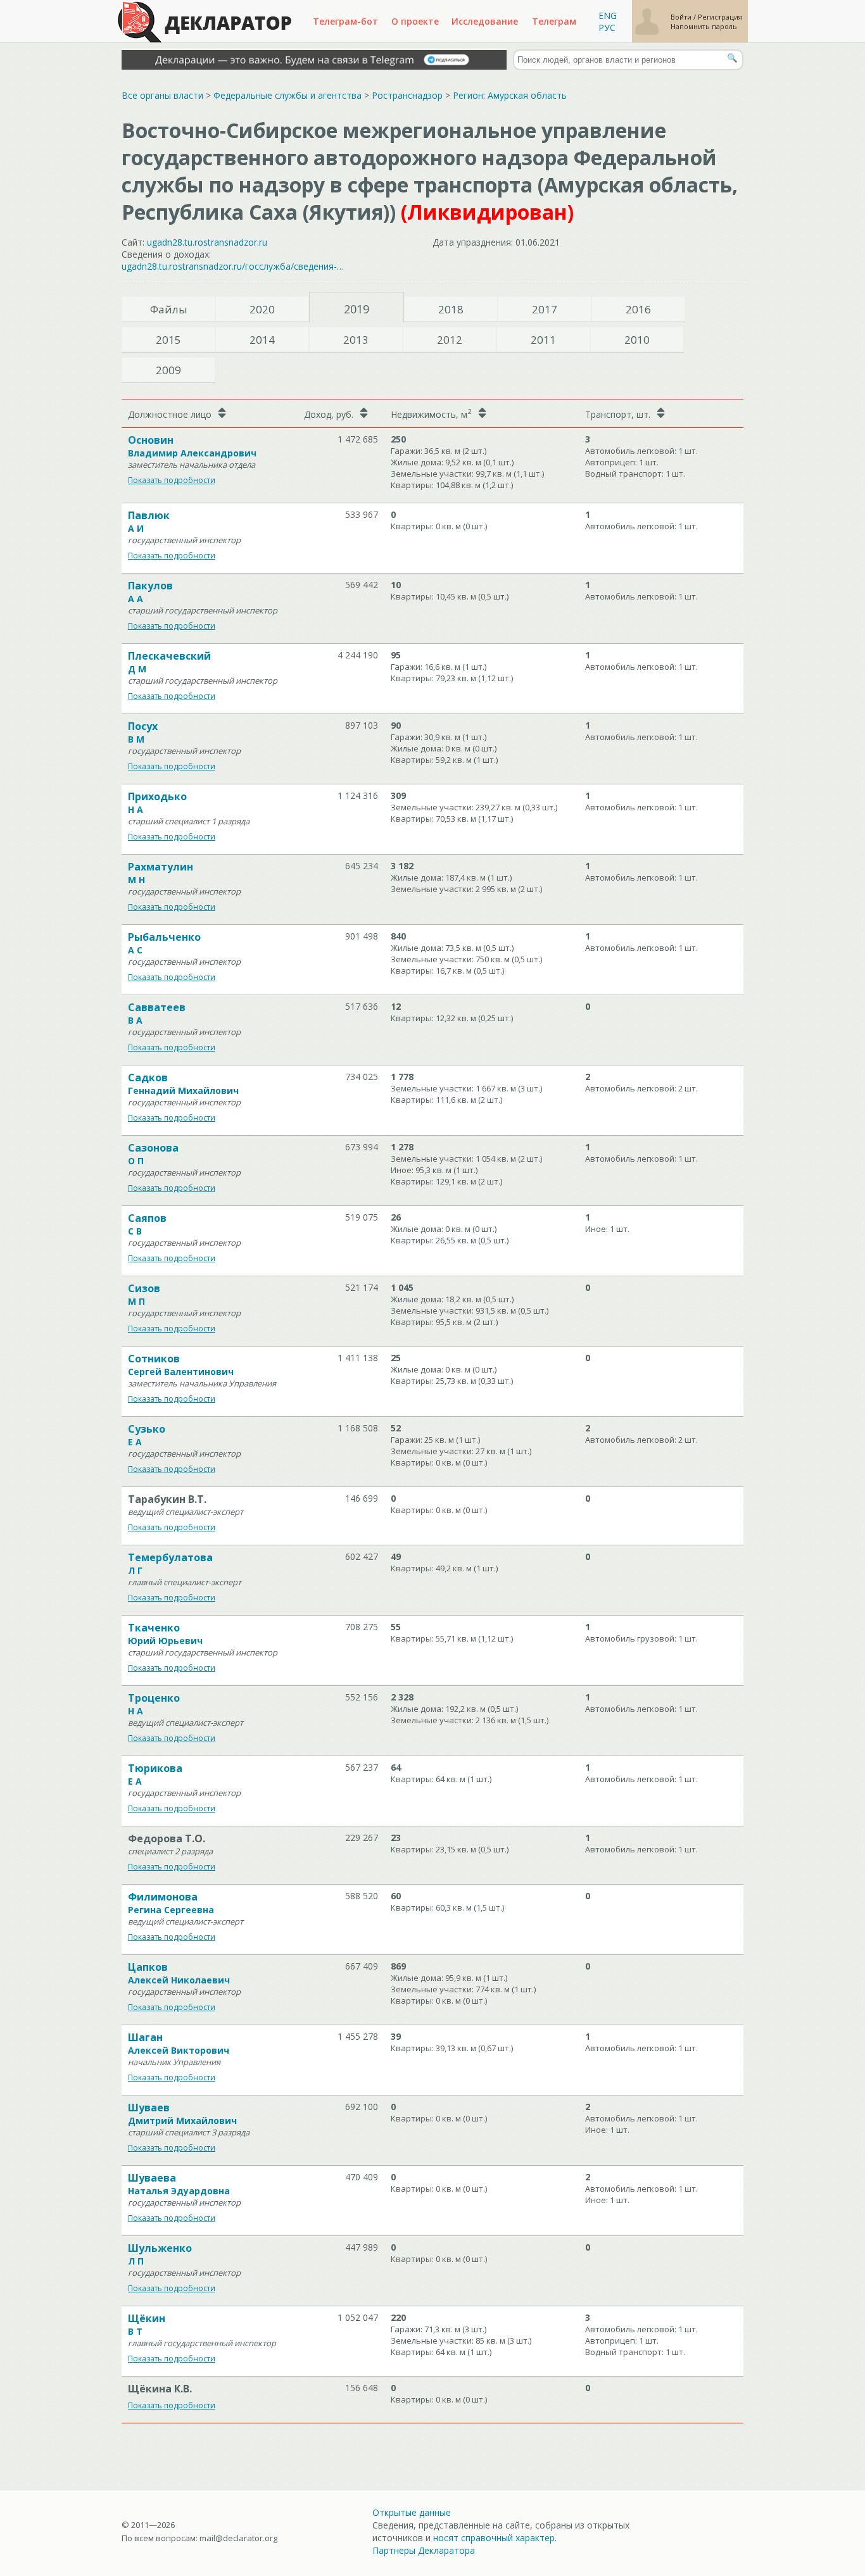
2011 (543, 340)
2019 (357, 309)
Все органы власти (162, 95)
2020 (262, 309)
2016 (638, 309)
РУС (607, 28)
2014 (262, 340)
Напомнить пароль (704, 26)
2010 (637, 340)
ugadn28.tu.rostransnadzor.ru (207, 242)
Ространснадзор (407, 95)
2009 (168, 370)
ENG (608, 16)
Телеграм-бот (345, 21)
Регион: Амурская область (510, 95)
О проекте (415, 21)
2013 (356, 340)
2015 (168, 340)
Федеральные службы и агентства (287, 95)
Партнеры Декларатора (424, 2550)
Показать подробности (172, 480)
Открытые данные (412, 2512)
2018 (451, 309)
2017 (545, 309)
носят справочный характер (494, 2538)
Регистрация (720, 17)
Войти (682, 17)
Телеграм (554, 21)
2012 (450, 340)
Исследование (485, 21)
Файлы (169, 309)
